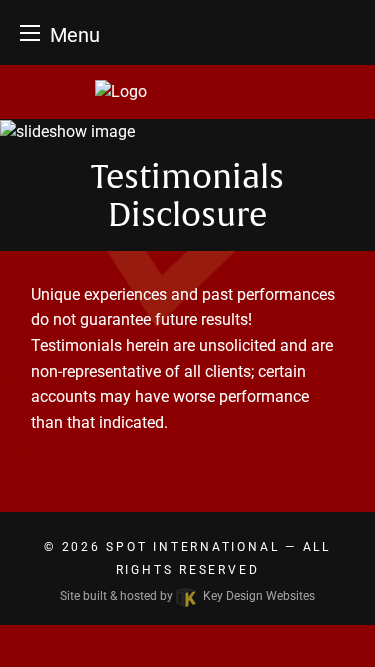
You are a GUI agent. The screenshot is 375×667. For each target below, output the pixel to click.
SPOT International (192, 547)
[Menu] (30, 32)
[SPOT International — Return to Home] (187, 92)
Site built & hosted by (187, 596)
